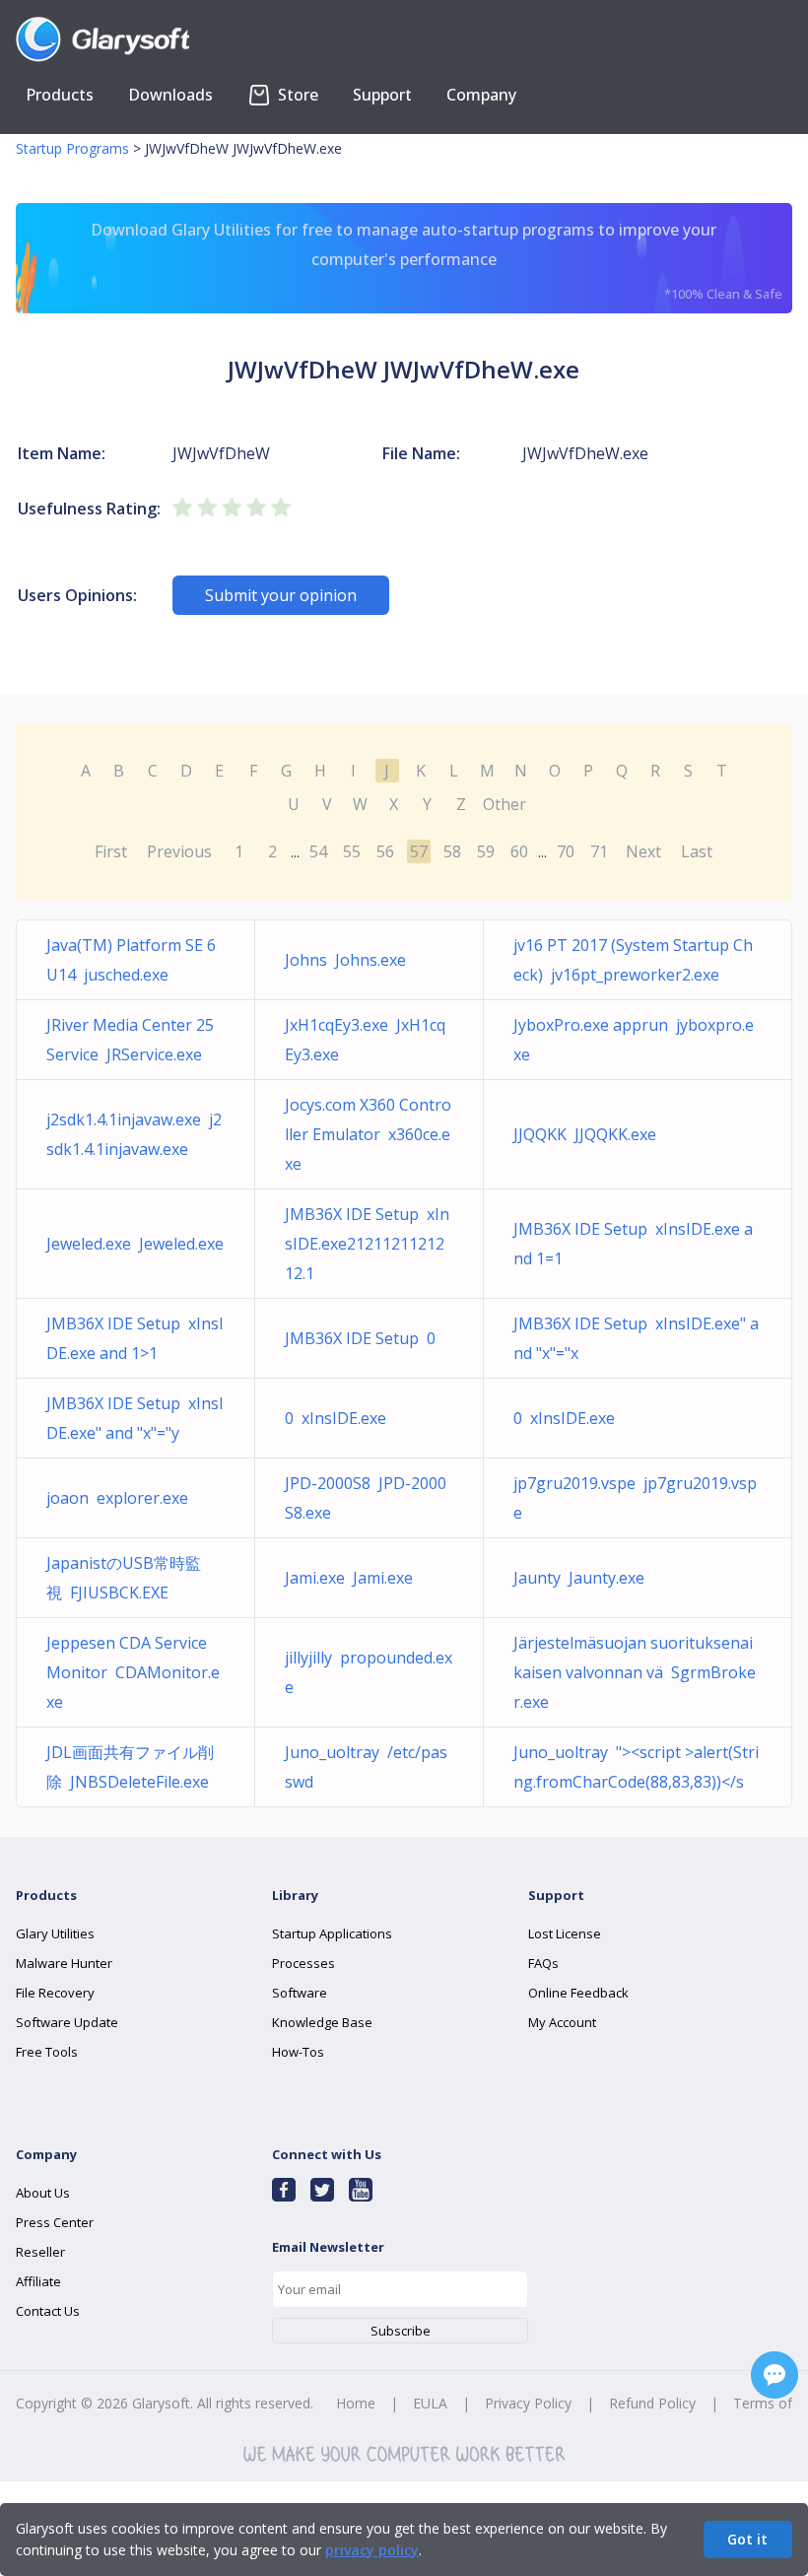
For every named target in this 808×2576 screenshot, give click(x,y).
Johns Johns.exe (345, 960)
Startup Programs (72, 148)
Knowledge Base (322, 2022)
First (111, 851)
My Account (562, 2022)
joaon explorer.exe (117, 1498)
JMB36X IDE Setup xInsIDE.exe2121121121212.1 (367, 1244)
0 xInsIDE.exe (336, 1418)
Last (697, 851)
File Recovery (55, 1993)
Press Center (55, 2222)
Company (481, 95)
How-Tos (298, 2052)
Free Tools (47, 2052)
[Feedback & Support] (774, 2375)
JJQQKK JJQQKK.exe (585, 1134)
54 (318, 851)
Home (356, 2403)
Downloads (170, 95)
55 (352, 851)
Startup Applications (332, 1933)
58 (452, 851)
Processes (303, 1963)
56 (385, 851)
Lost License (565, 1933)
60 (519, 851)
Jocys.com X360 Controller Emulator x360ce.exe (368, 1134)
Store (296, 95)
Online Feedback (578, 1993)
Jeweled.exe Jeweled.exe (135, 1244)
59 (486, 851)
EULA (430, 2403)
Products (60, 95)
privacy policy (372, 2550)
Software (300, 1993)
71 (599, 851)
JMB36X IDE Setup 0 (360, 1338)
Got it (747, 2539)
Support (382, 95)
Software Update (67, 2022)
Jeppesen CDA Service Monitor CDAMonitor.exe (133, 1672)
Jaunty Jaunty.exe (579, 1578)
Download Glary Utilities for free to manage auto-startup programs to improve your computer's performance (436, 261)
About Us (43, 2193)
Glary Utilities (55, 1933)
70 (566, 851)
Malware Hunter (64, 1963)
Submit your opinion (281, 595)
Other (505, 804)
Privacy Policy (528, 2403)
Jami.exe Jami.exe (349, 1578)
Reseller (40, 2252)
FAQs (543, 1963)
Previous (179, 851)
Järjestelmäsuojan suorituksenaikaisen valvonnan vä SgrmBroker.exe (635, 1672)
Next (643, 851)
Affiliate (38, 2281)
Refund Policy (652, 2403)
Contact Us (48, 2311)
